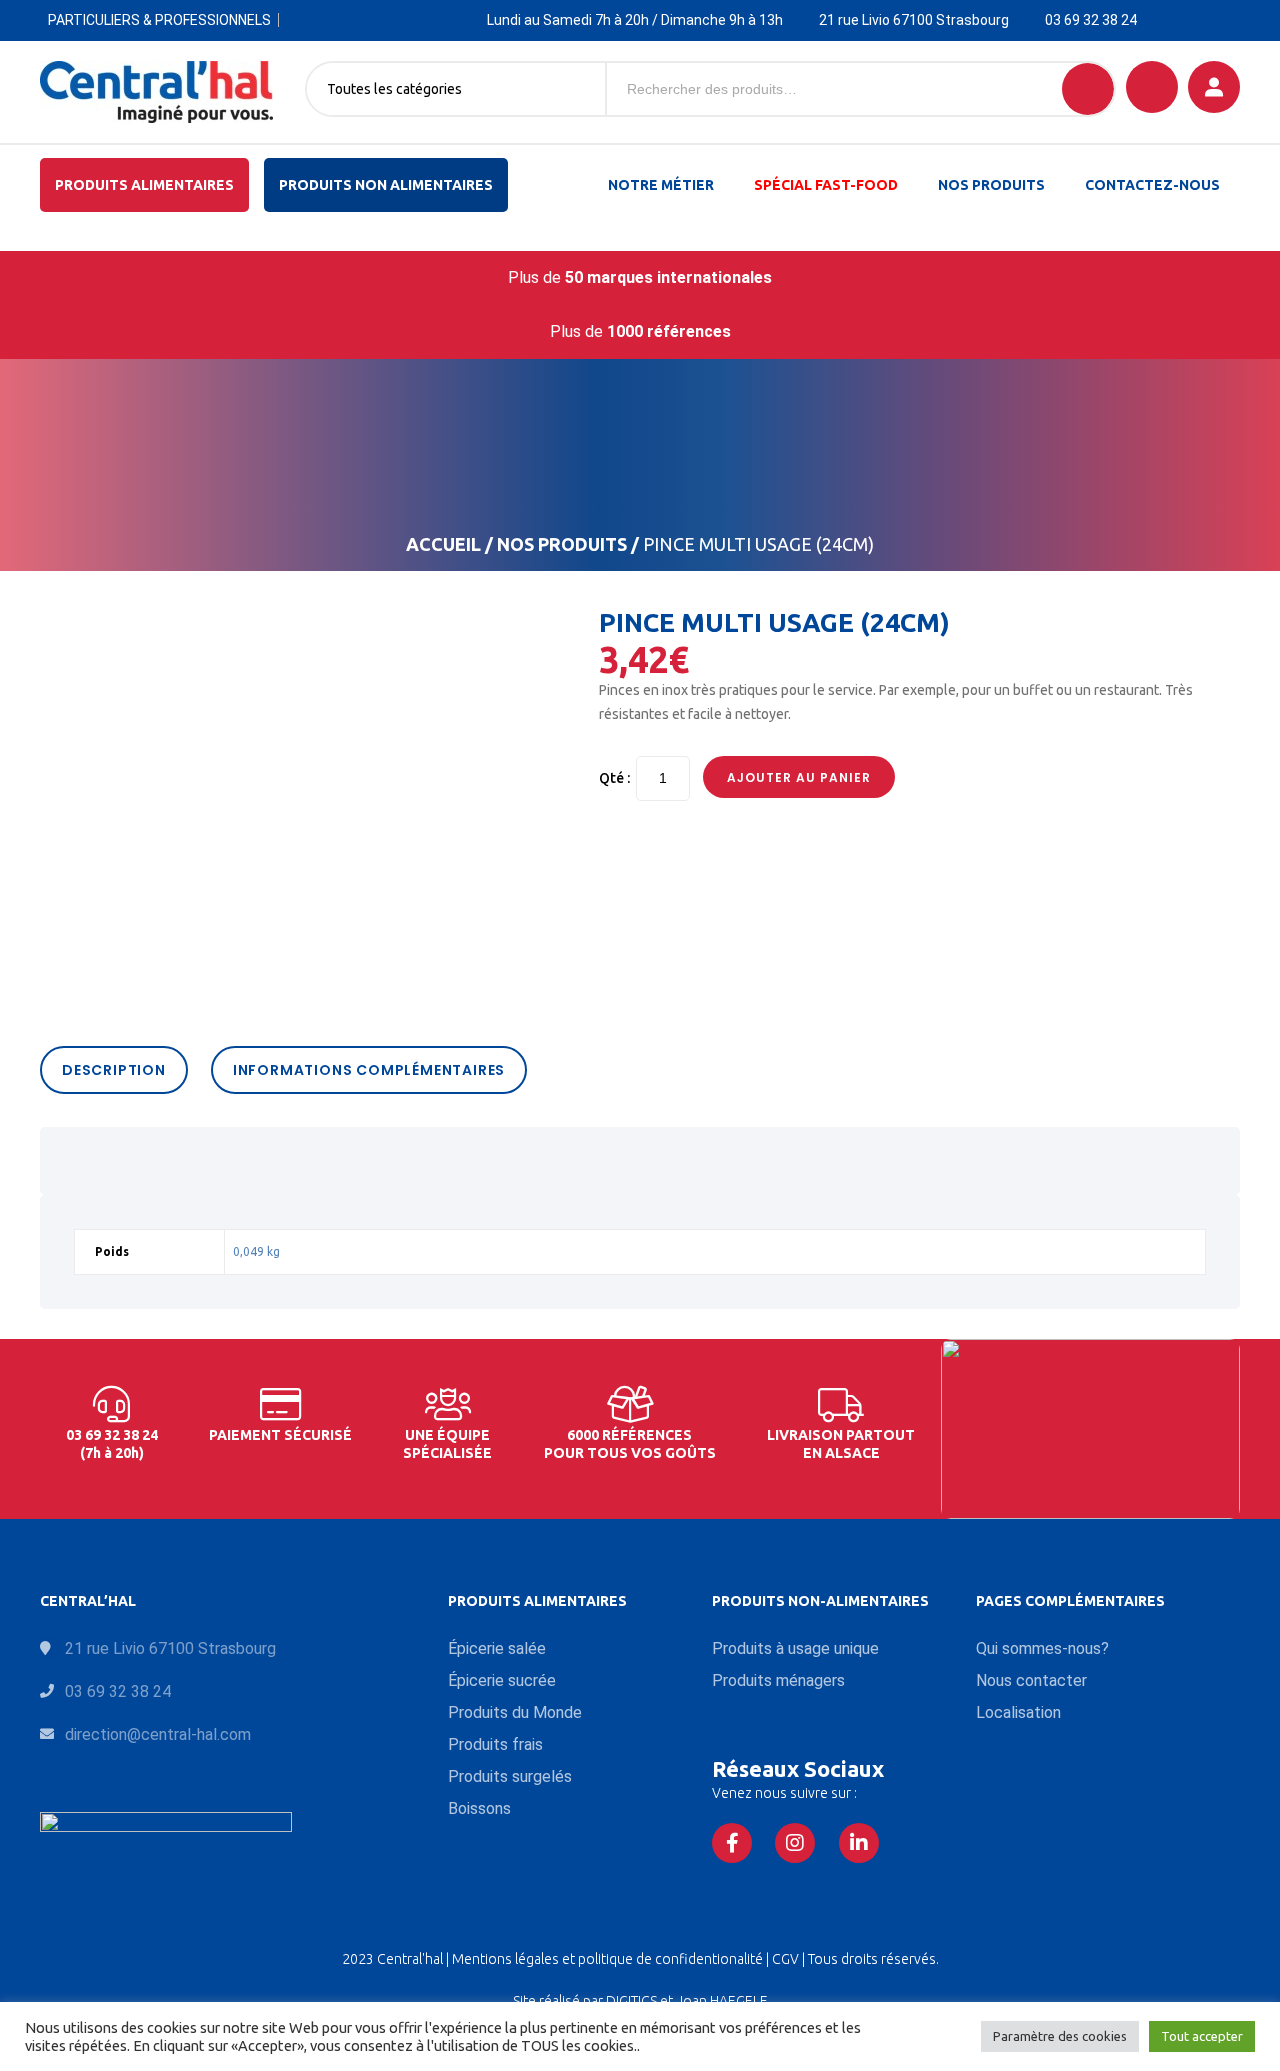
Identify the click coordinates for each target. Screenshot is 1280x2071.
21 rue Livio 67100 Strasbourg (914, 20)
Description (114, 1070)
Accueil (443, 544)
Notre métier (661, 185)
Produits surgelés (510, 1776)
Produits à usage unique (795, 1648)
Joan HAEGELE (722, 2001)
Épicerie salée (497, 1648)
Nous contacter (1031, 1680)
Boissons (479, 1808)
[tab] (119, 1070)
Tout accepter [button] (1202, 2036)
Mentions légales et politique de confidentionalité (609, 1959)
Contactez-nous (1152, 185)
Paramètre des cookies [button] (1060, 2036)
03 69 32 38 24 (1091, 20)
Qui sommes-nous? (1042, 1648)
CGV (787, 1959)
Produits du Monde (515, 1712)
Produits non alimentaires (386, 185)
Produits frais (495, 1744)
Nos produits (991, 185)
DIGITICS (631, 2001)
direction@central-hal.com (158, 1734)
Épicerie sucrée (502, 1680)
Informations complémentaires (369, 1070)
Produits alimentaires (144, 185)
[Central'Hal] (156, 92)
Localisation (1018, 1712)
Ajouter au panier (799, 777)
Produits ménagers (778, 1680)
